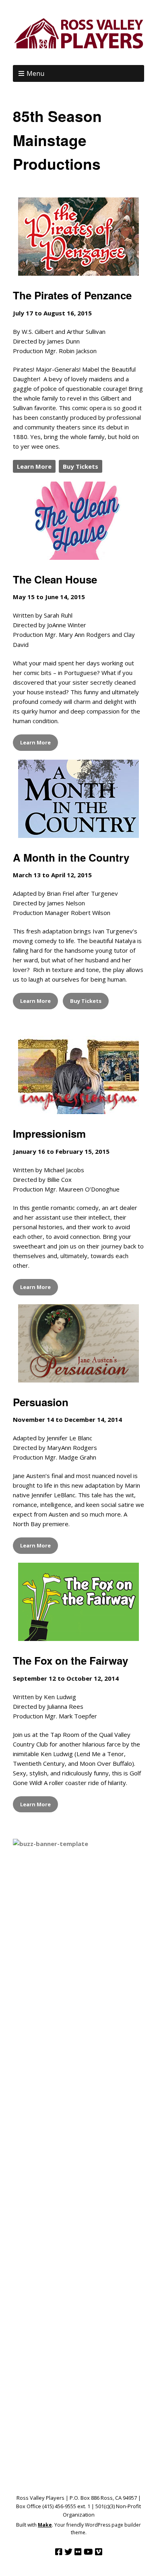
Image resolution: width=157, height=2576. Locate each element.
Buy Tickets (81, 466)
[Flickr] (78, 2552)
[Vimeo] (99, 2552)
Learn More (34, 466)
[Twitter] (68, 2552)
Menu (35, 73)
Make (45, 2525)
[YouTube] (88, 2552)
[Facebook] (59, 2552)
